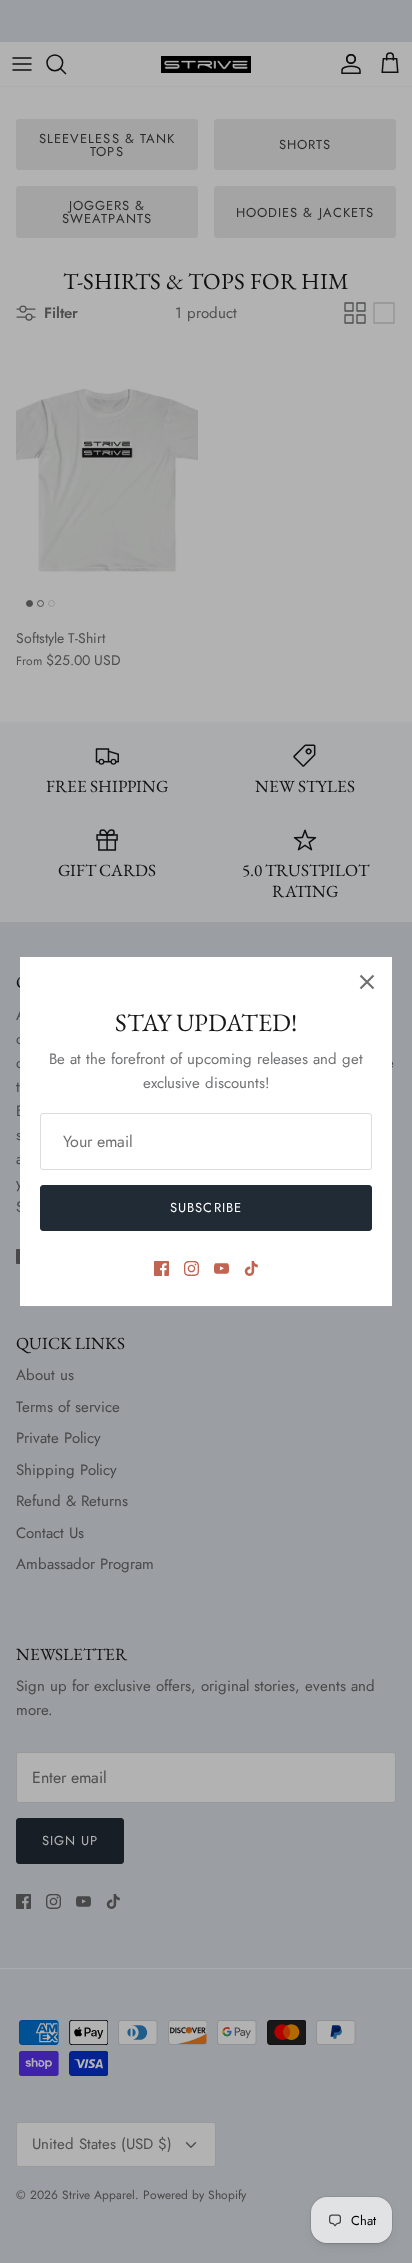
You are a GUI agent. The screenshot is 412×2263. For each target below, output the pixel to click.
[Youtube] (221, 1268)
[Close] (367, 982)
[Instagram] (191, 1268)
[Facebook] (161, 1268)
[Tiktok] (251, 1268)
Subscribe (205, 1207)
